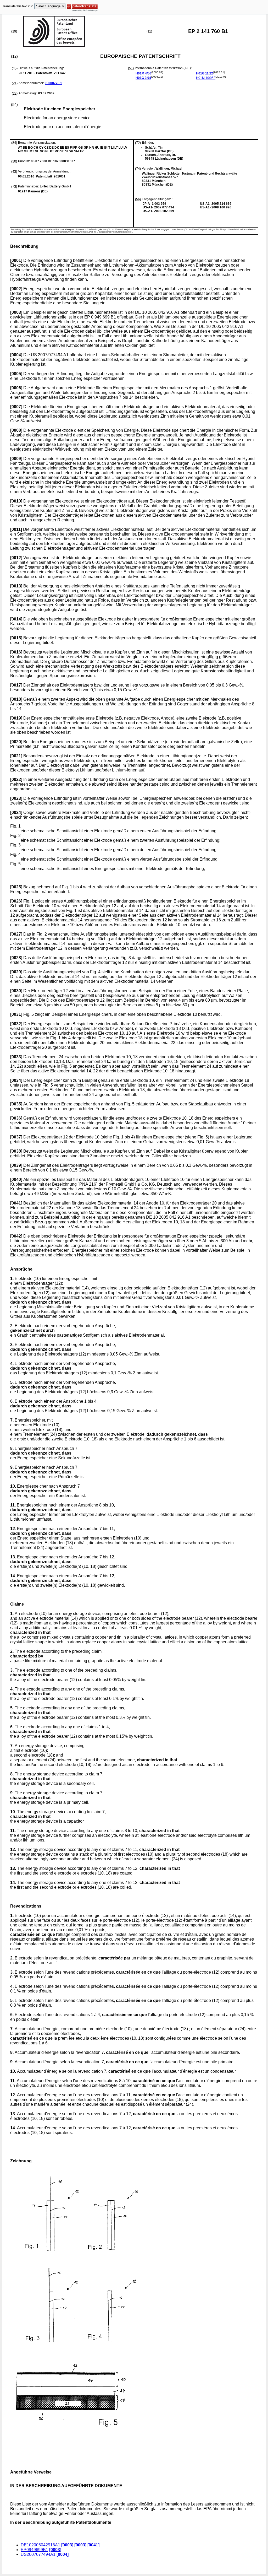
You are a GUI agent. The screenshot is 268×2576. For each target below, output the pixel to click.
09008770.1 (53, 83)
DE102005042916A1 (40, 2545)
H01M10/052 (206, 78)
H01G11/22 (205, 73)
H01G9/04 (143, 78)
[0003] (67, 2545)
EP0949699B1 (34, 2550)
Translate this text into (18, 6)
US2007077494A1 (38, 2554)
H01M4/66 (143, 73)
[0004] (63, 2554)
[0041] (93, 2545)
